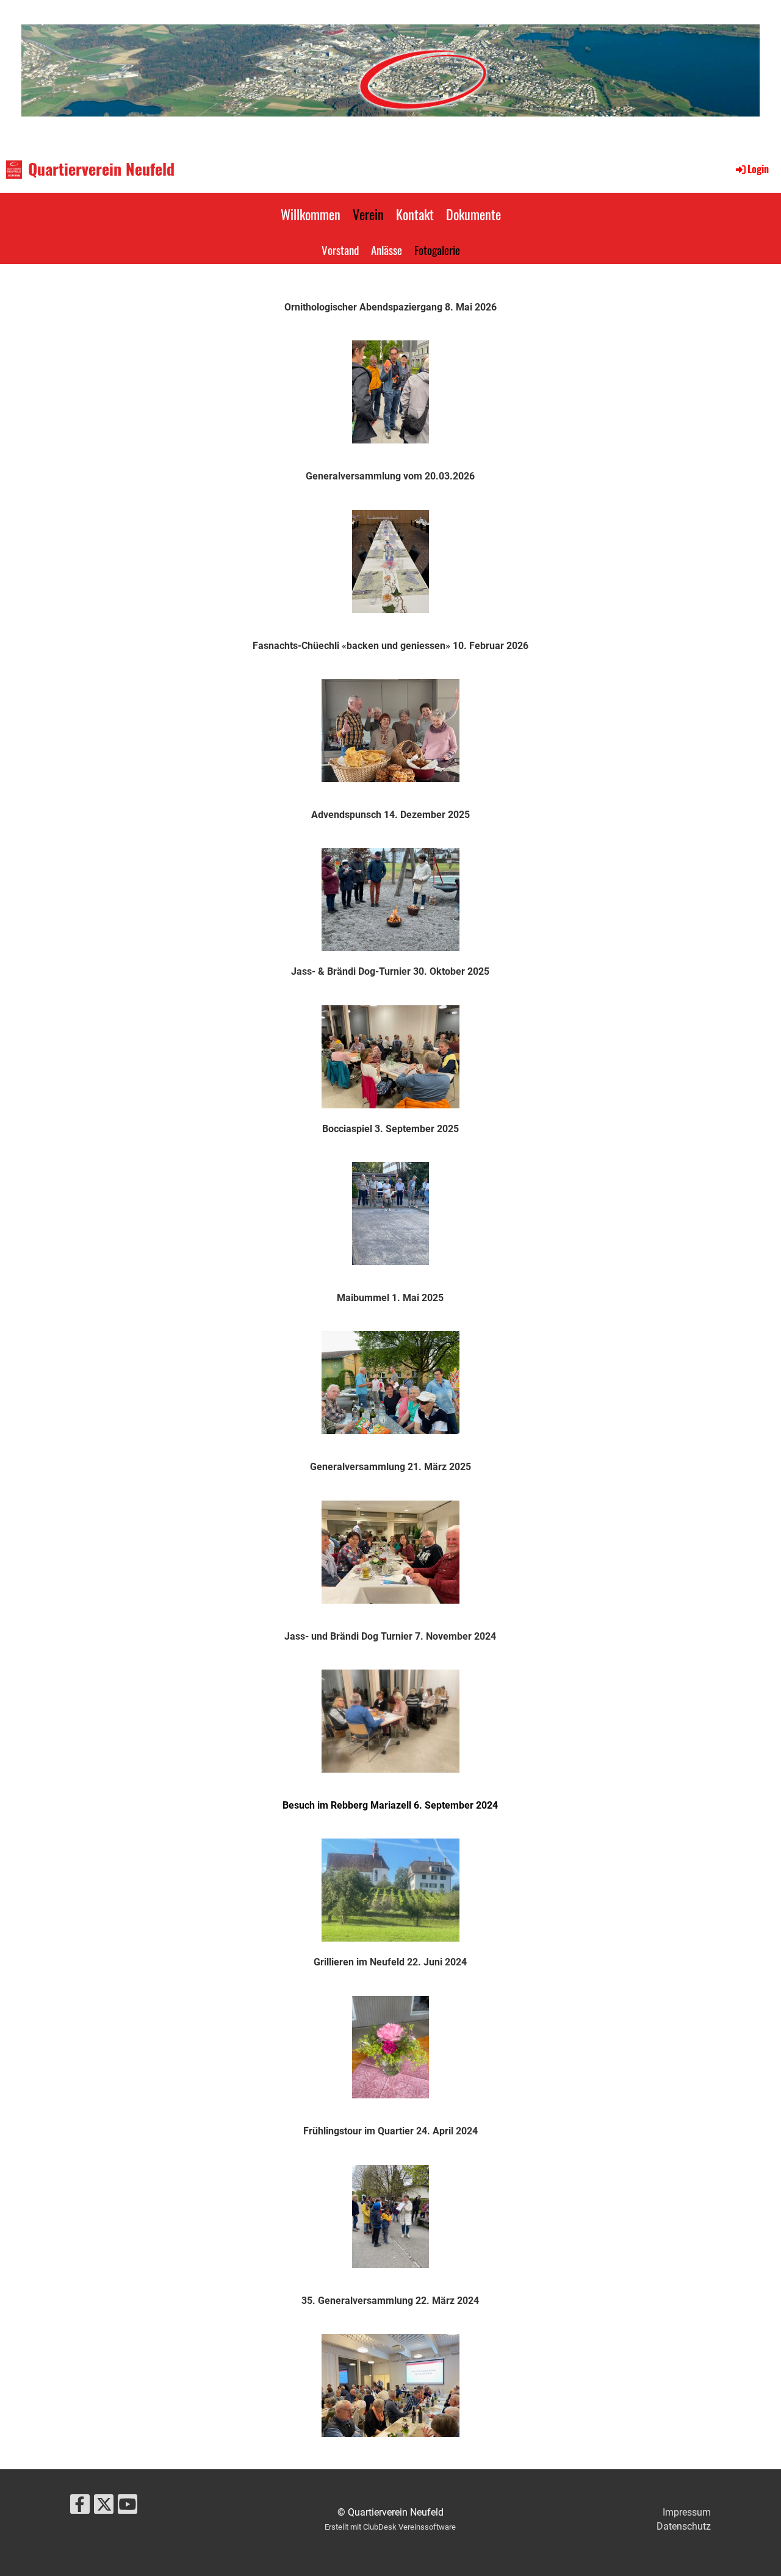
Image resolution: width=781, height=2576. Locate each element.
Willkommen (311, 214)
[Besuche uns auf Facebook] (80, 2507)
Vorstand (340, 249)
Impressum (687, 2512)
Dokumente (473, 214)
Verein (368, 214)
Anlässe (387, 249)
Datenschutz (684, 2526)
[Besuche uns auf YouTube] (128, 2507)
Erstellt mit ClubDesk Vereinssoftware (390, 2527)
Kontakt (415, 214)
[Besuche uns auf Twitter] (104, 2507)
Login (758, 169)
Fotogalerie (437, 249)
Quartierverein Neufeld (101, 169)
